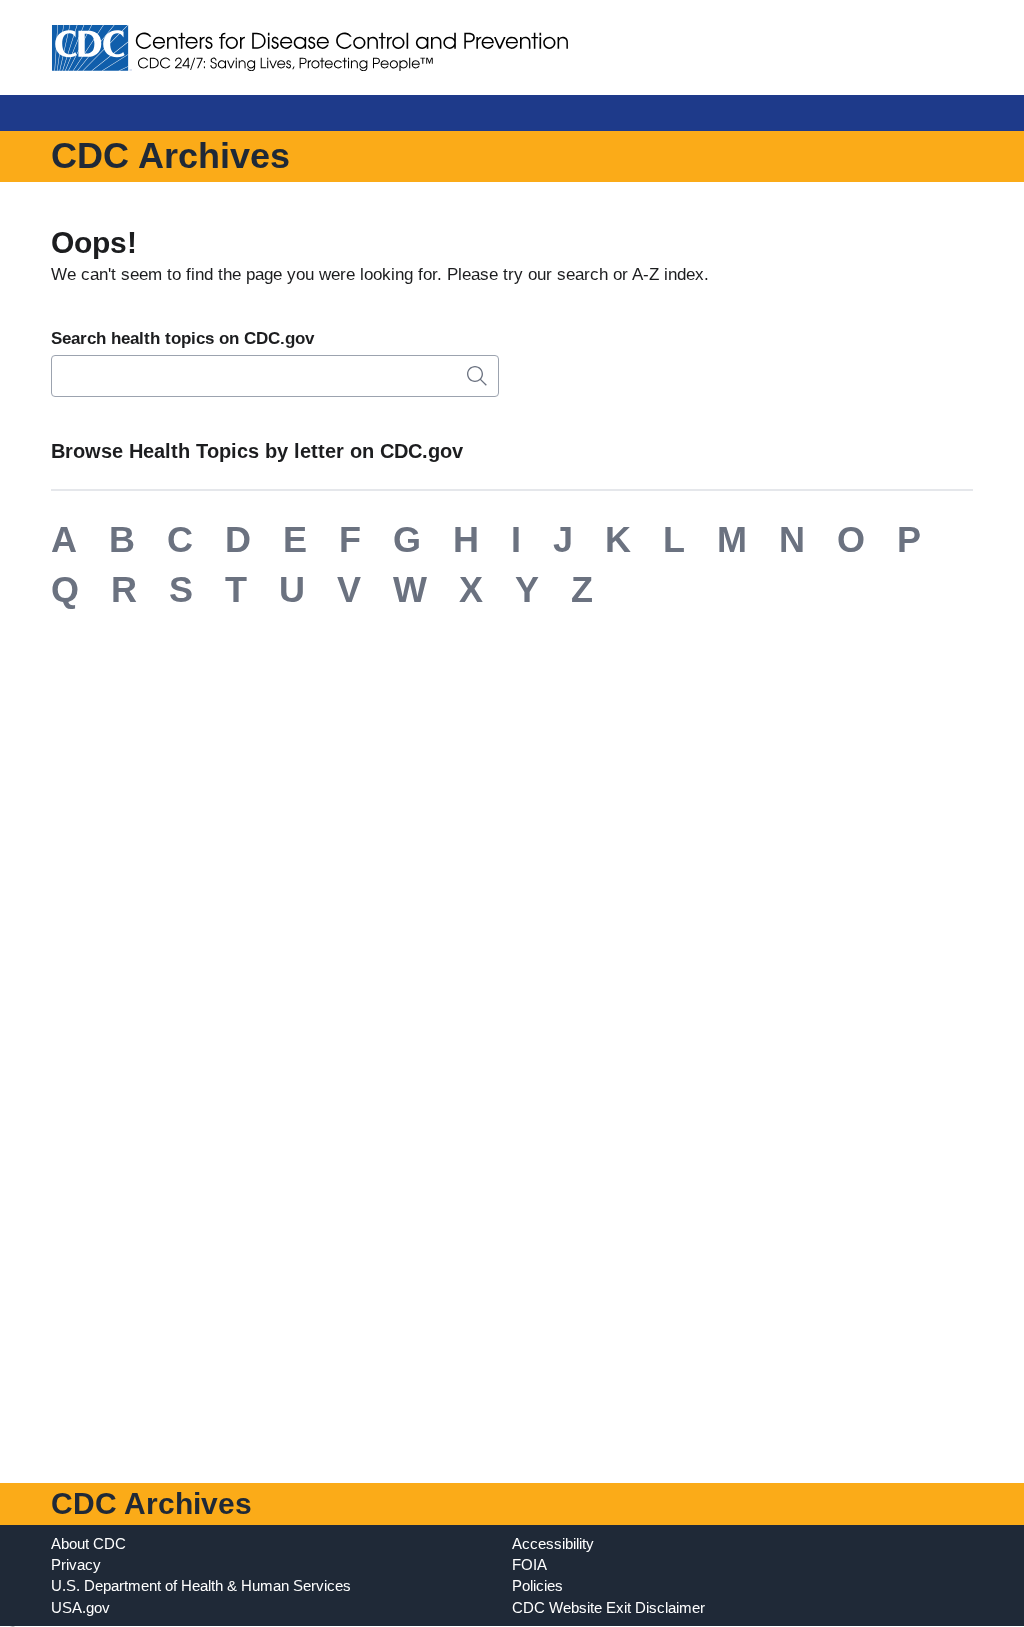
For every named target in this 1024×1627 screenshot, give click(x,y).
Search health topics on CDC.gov (182, 338)
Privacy (76, 1564)
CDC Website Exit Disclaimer (608, 1607)
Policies (537, 1585)
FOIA (529, 1564)
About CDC (88, 1543)
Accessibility (553, 1543)
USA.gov (80, 1607)
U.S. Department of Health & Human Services (201, 1585)
